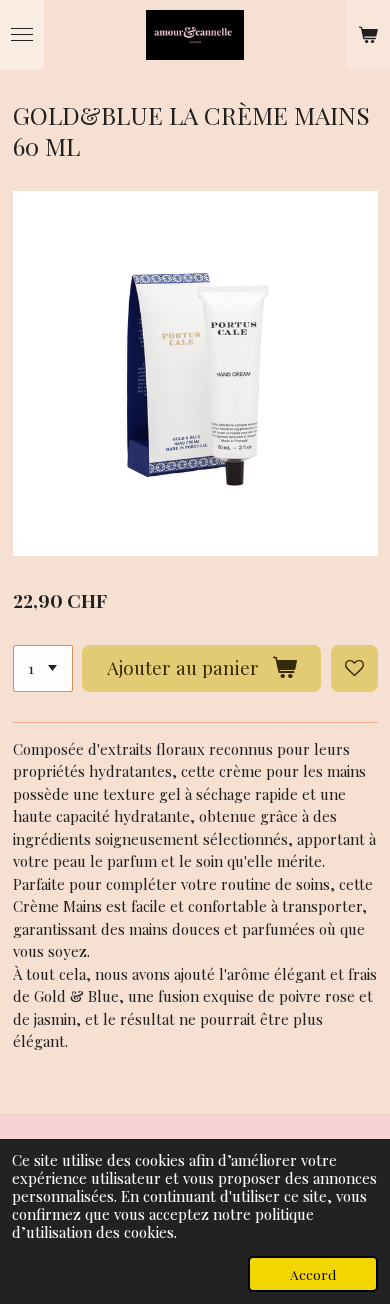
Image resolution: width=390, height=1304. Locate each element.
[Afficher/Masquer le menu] (22, 35)
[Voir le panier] (368, 35)
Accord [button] (313, 1274)
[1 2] (43, 668)
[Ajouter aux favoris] (354, 668)
